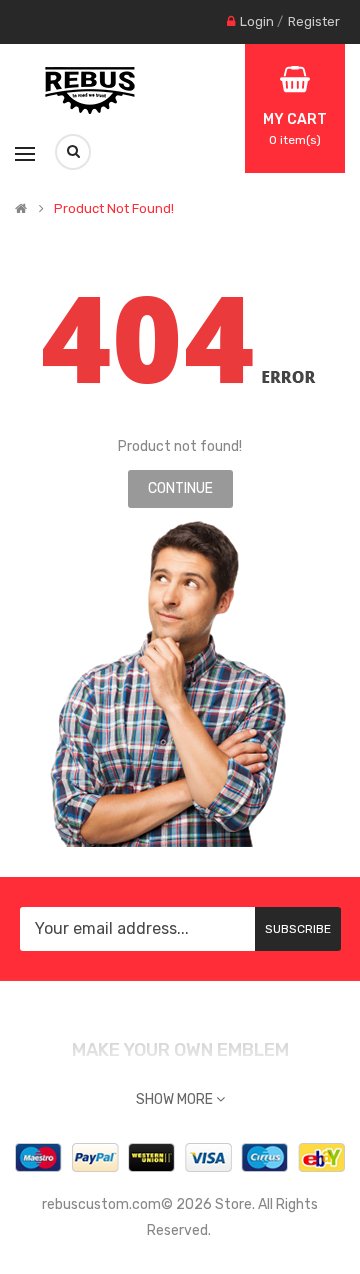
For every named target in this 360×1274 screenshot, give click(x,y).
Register (314, 21)
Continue (180, 488)
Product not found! (114, 209)
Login (257, 21)
